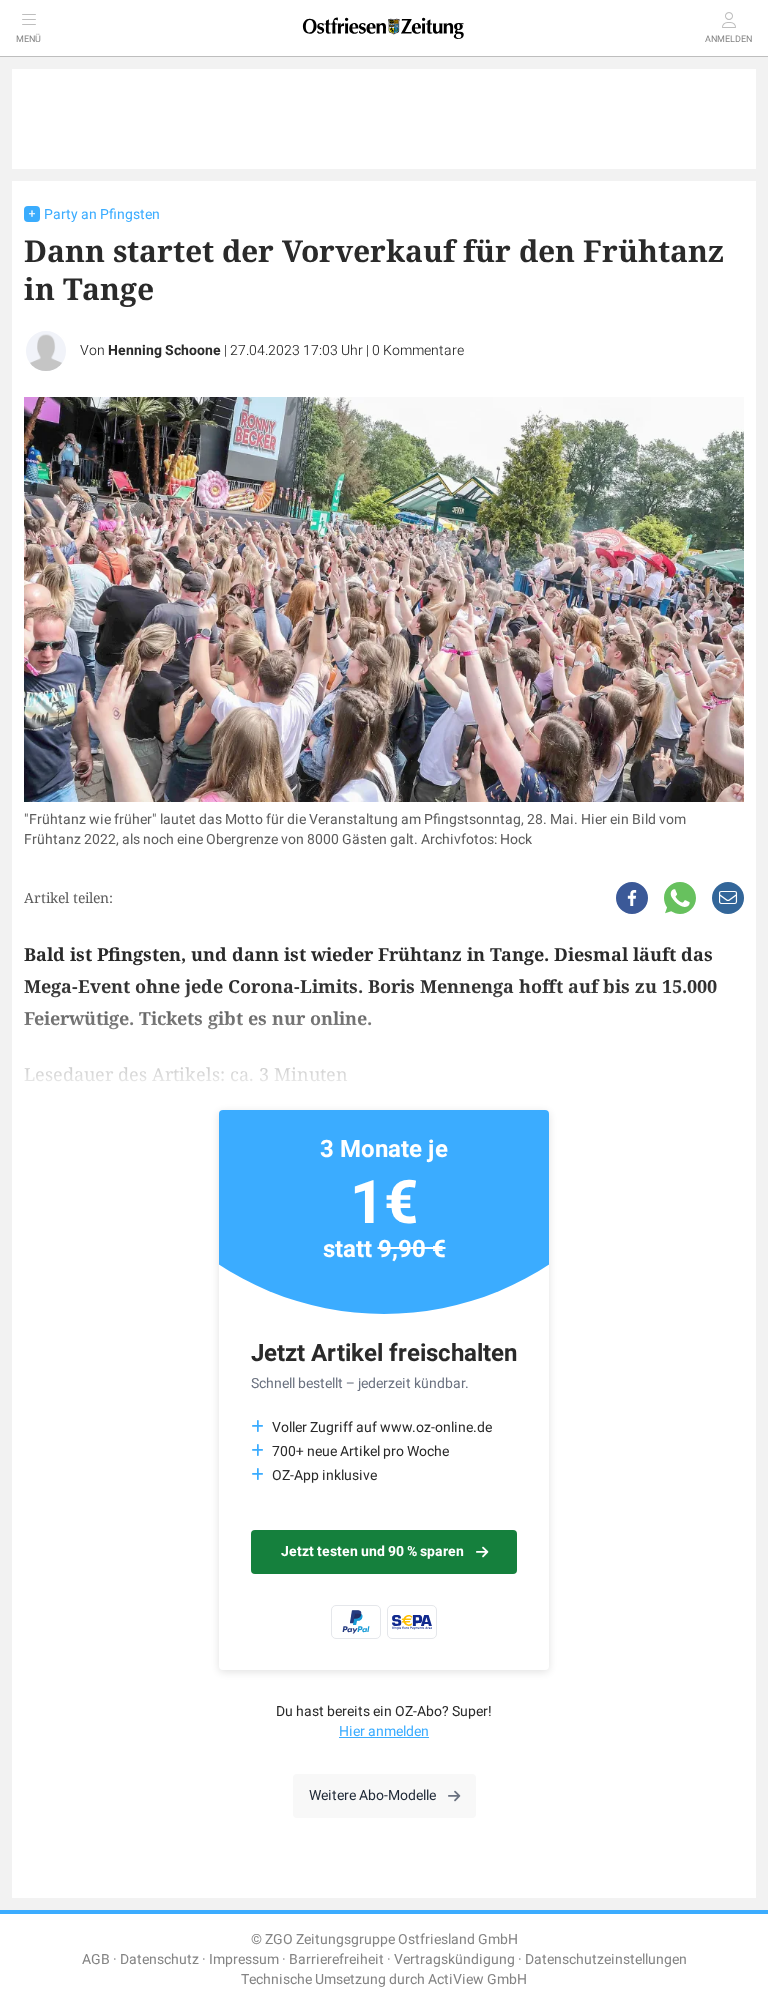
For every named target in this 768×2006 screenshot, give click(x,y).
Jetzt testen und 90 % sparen (372, 1551)
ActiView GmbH (477, 1979)
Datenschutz (159, 1959)
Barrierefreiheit (336, 1959)
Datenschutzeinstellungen (606, 1959)
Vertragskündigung (454, 1959)
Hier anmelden (384, 1731)
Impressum (244, 1959)
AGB (96, 1959)
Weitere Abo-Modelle (372, 1795)
